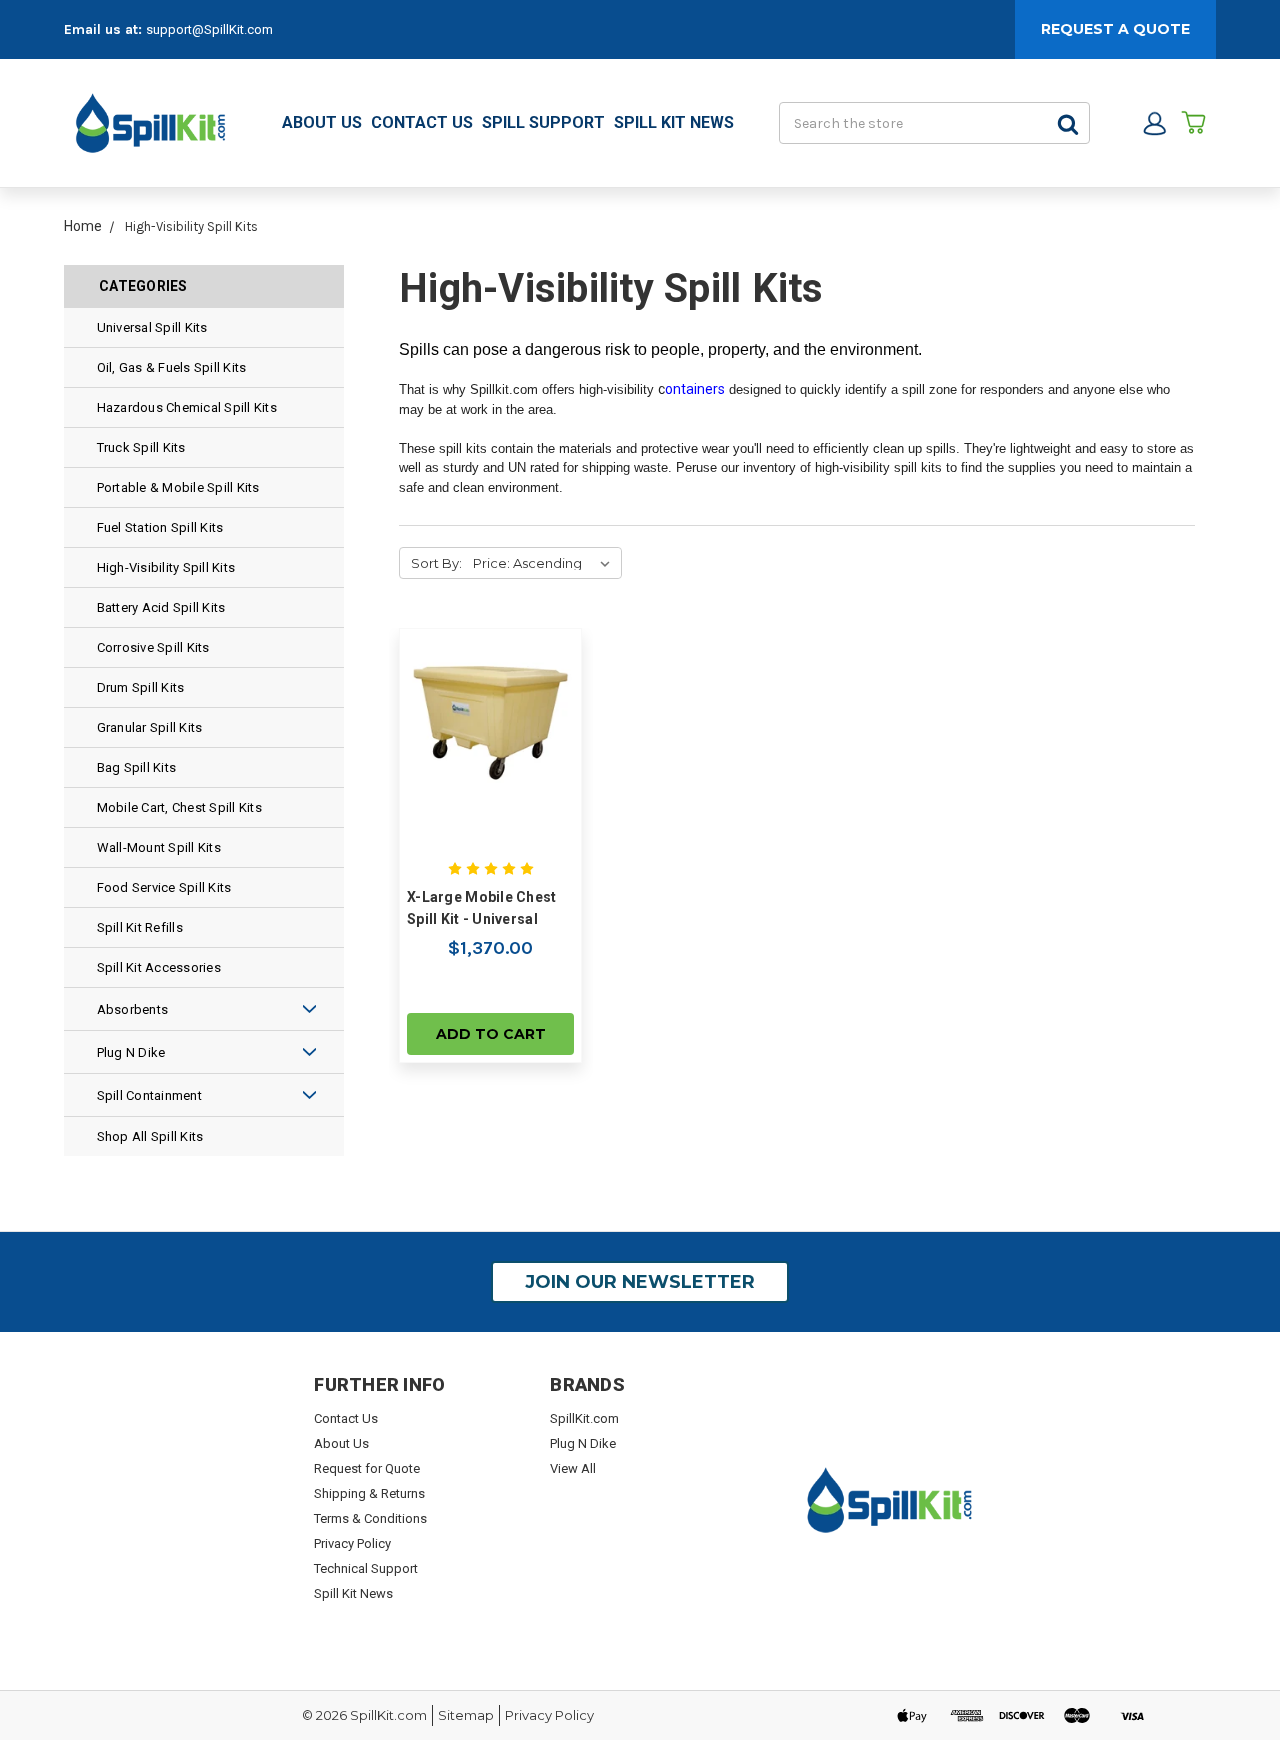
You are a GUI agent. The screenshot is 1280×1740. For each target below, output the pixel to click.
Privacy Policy (352, 1543)
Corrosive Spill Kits (153, 647)
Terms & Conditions (370, 1518)
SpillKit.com (584, 1418)
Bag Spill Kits (137, 767)
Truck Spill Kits (141, 447)
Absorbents (133, 1009)
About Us (322, 122)
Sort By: (436, 563)
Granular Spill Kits (150, 727)
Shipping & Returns (369, 1493)
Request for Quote (367, 1468)
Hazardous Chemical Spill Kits (187, 407)
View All (573, 1468)
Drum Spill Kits (141, 687)
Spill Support (543, 122)
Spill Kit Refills (140, 927)
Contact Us (422, 122)
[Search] (1069, 123)
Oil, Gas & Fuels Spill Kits (172, 367)
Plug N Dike (131, 1052)
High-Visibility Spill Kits (166, 567)
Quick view (491, 720)
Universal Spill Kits (152, 327)
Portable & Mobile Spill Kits (178, 487)
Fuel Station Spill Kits (160, 527)
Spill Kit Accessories (159, 967)
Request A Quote (1115, 29)
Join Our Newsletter (640, 1282)
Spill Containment (149, 1095)
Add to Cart (491, 1034)
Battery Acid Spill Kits (161, 607)
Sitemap (466, 1715)
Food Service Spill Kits (164, 887)
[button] (273, 1009)
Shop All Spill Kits (150, 1136)
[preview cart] (1193, 123)
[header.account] (1154, 123)
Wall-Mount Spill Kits (159, 847)
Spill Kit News (674, 122)
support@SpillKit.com (209, 29)
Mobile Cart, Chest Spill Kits (179, 807)
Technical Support (366, 1568)
